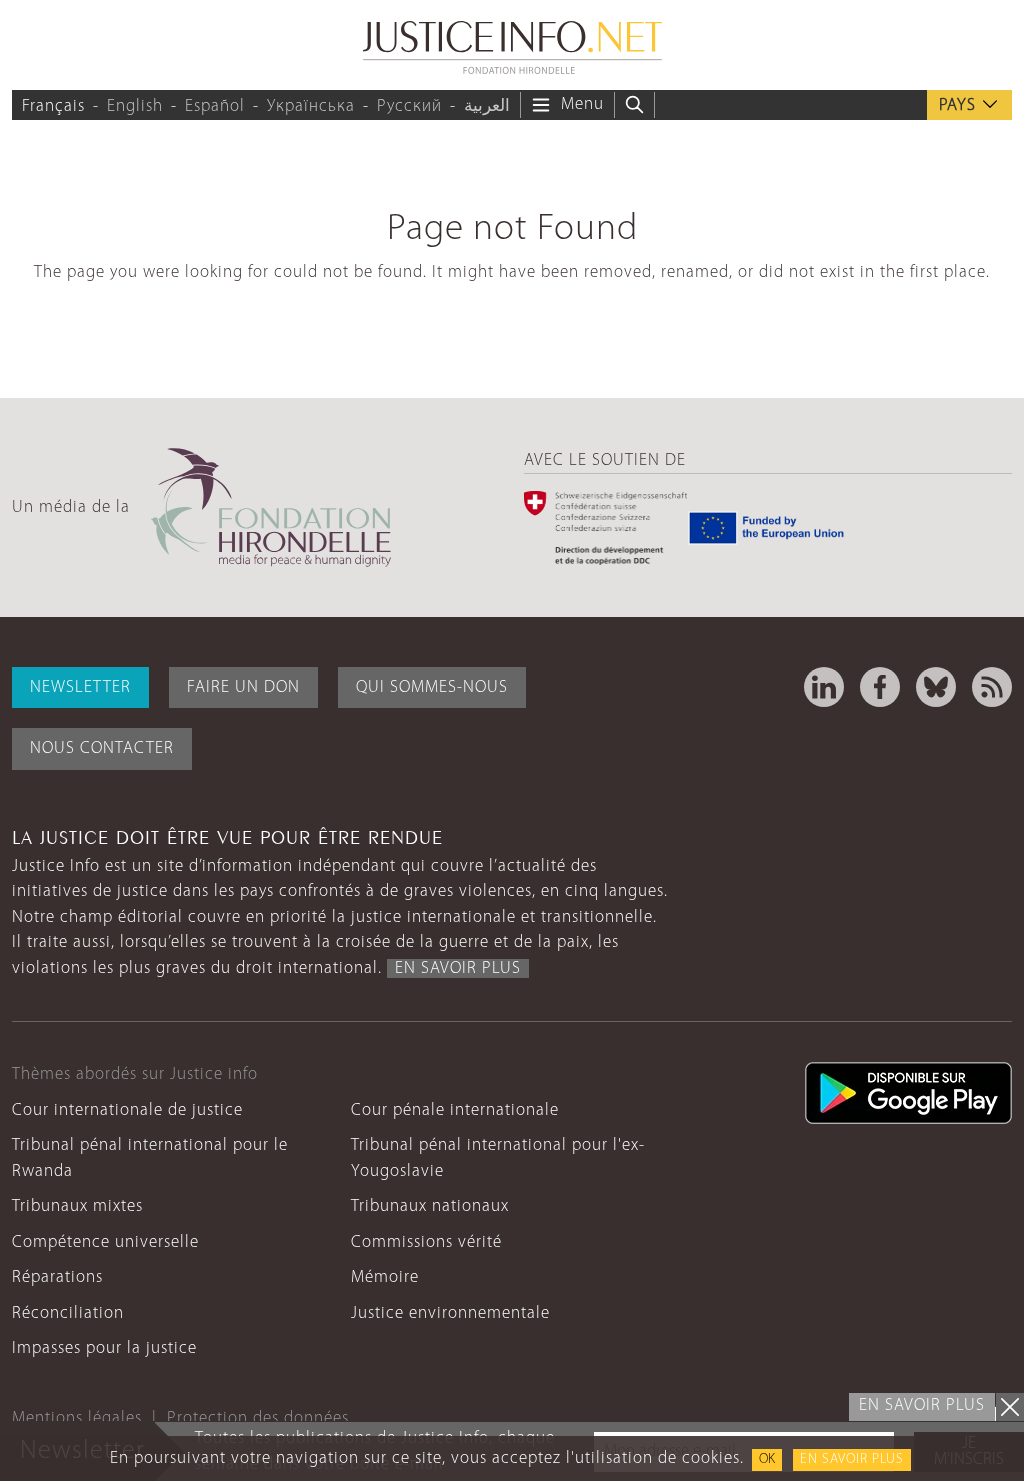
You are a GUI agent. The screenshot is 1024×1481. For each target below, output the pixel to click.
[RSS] (992, 687)
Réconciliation (68, 1313)
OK (767, 1459)
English (135, 106)
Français (53, 106)
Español (215, 106)
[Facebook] (880, 687)
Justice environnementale (450, 1313)
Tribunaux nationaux (430, 1206)
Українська (311, 106)
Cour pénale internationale (455, 1110)
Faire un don (243, 687)
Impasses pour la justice (104, 1348)
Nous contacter (102, 748)
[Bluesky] (936, 687)
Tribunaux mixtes (77, 1206)
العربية (487, 106)
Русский (409, 106)
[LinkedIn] (824, 687)
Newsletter (80, 687)
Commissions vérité (426, 1242)
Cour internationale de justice (127, 1110)
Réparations (57, 1277)
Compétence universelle (105, 1242)
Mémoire (385, 1277)
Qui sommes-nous (432, 687)
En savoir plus (852, 1459)
